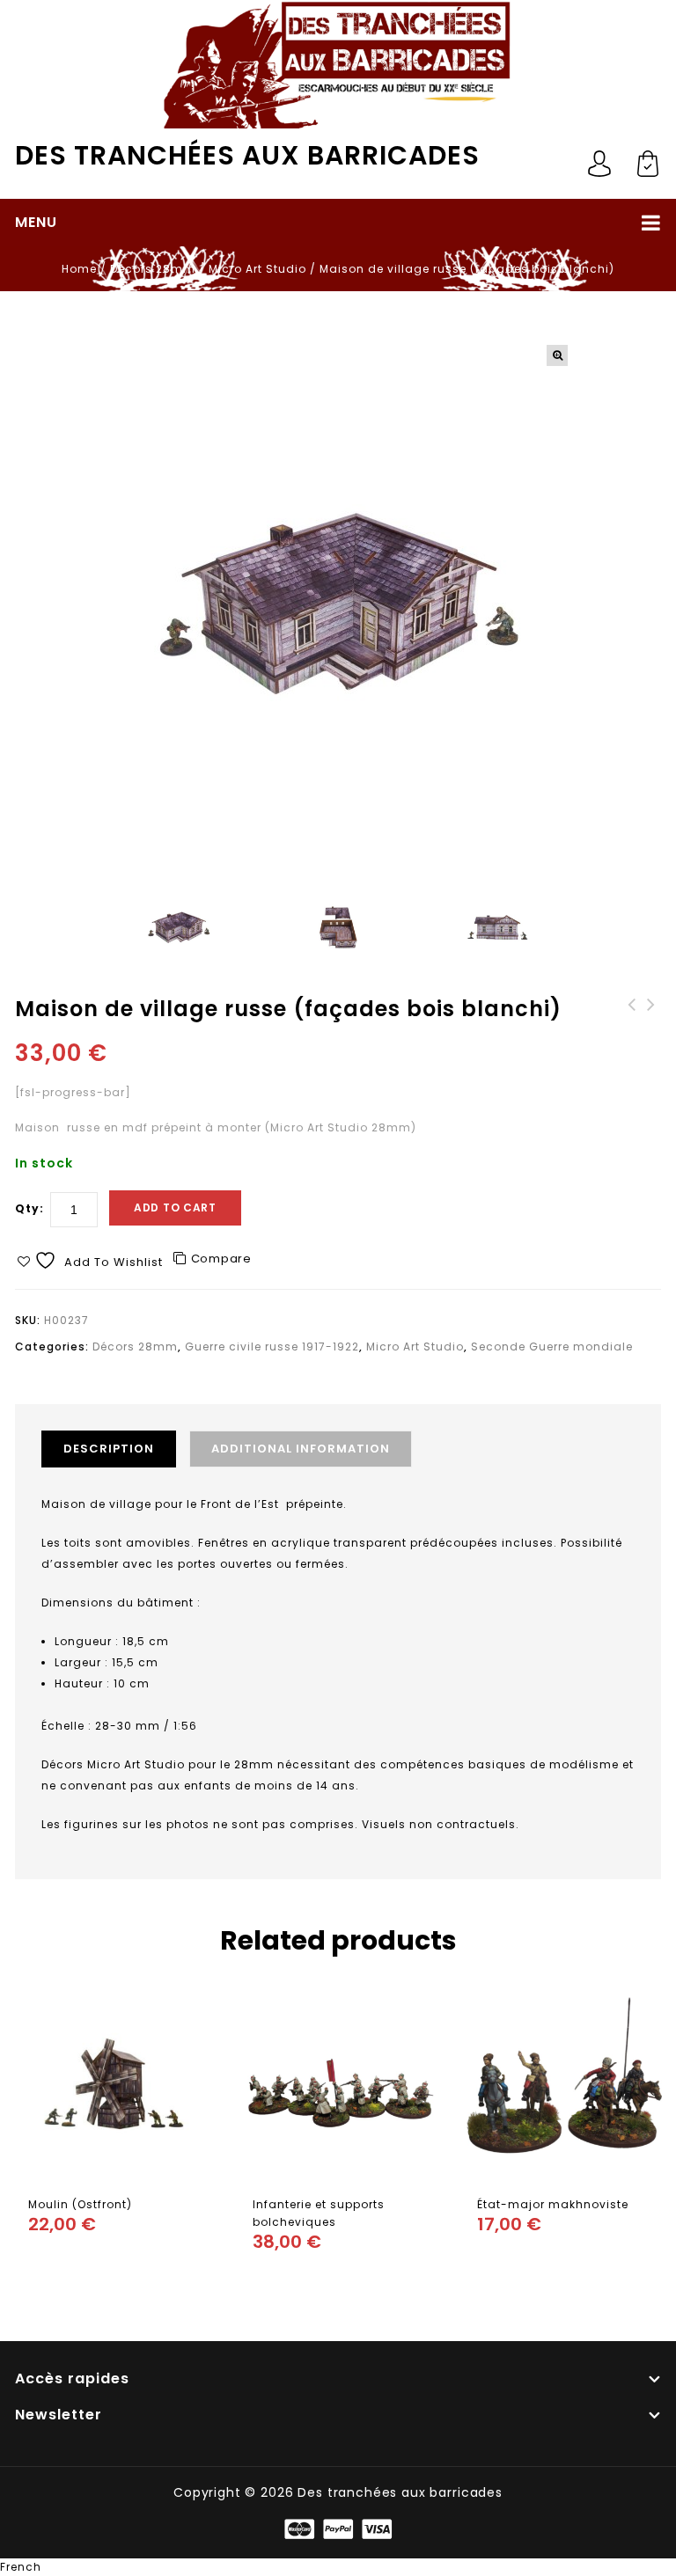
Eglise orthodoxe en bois (632, 1022)
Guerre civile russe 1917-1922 (272, 1347)
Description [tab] (109, 1449)
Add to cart (175, 1207)
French (21, 2567)
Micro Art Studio (257, 269)
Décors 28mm (153, 269)
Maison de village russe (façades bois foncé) (651, 1031)
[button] (557, 355)
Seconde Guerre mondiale (552, 1347)
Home (79, 269)
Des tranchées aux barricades (247, 155)
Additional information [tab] (301, 1449)
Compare (221, 1259)
